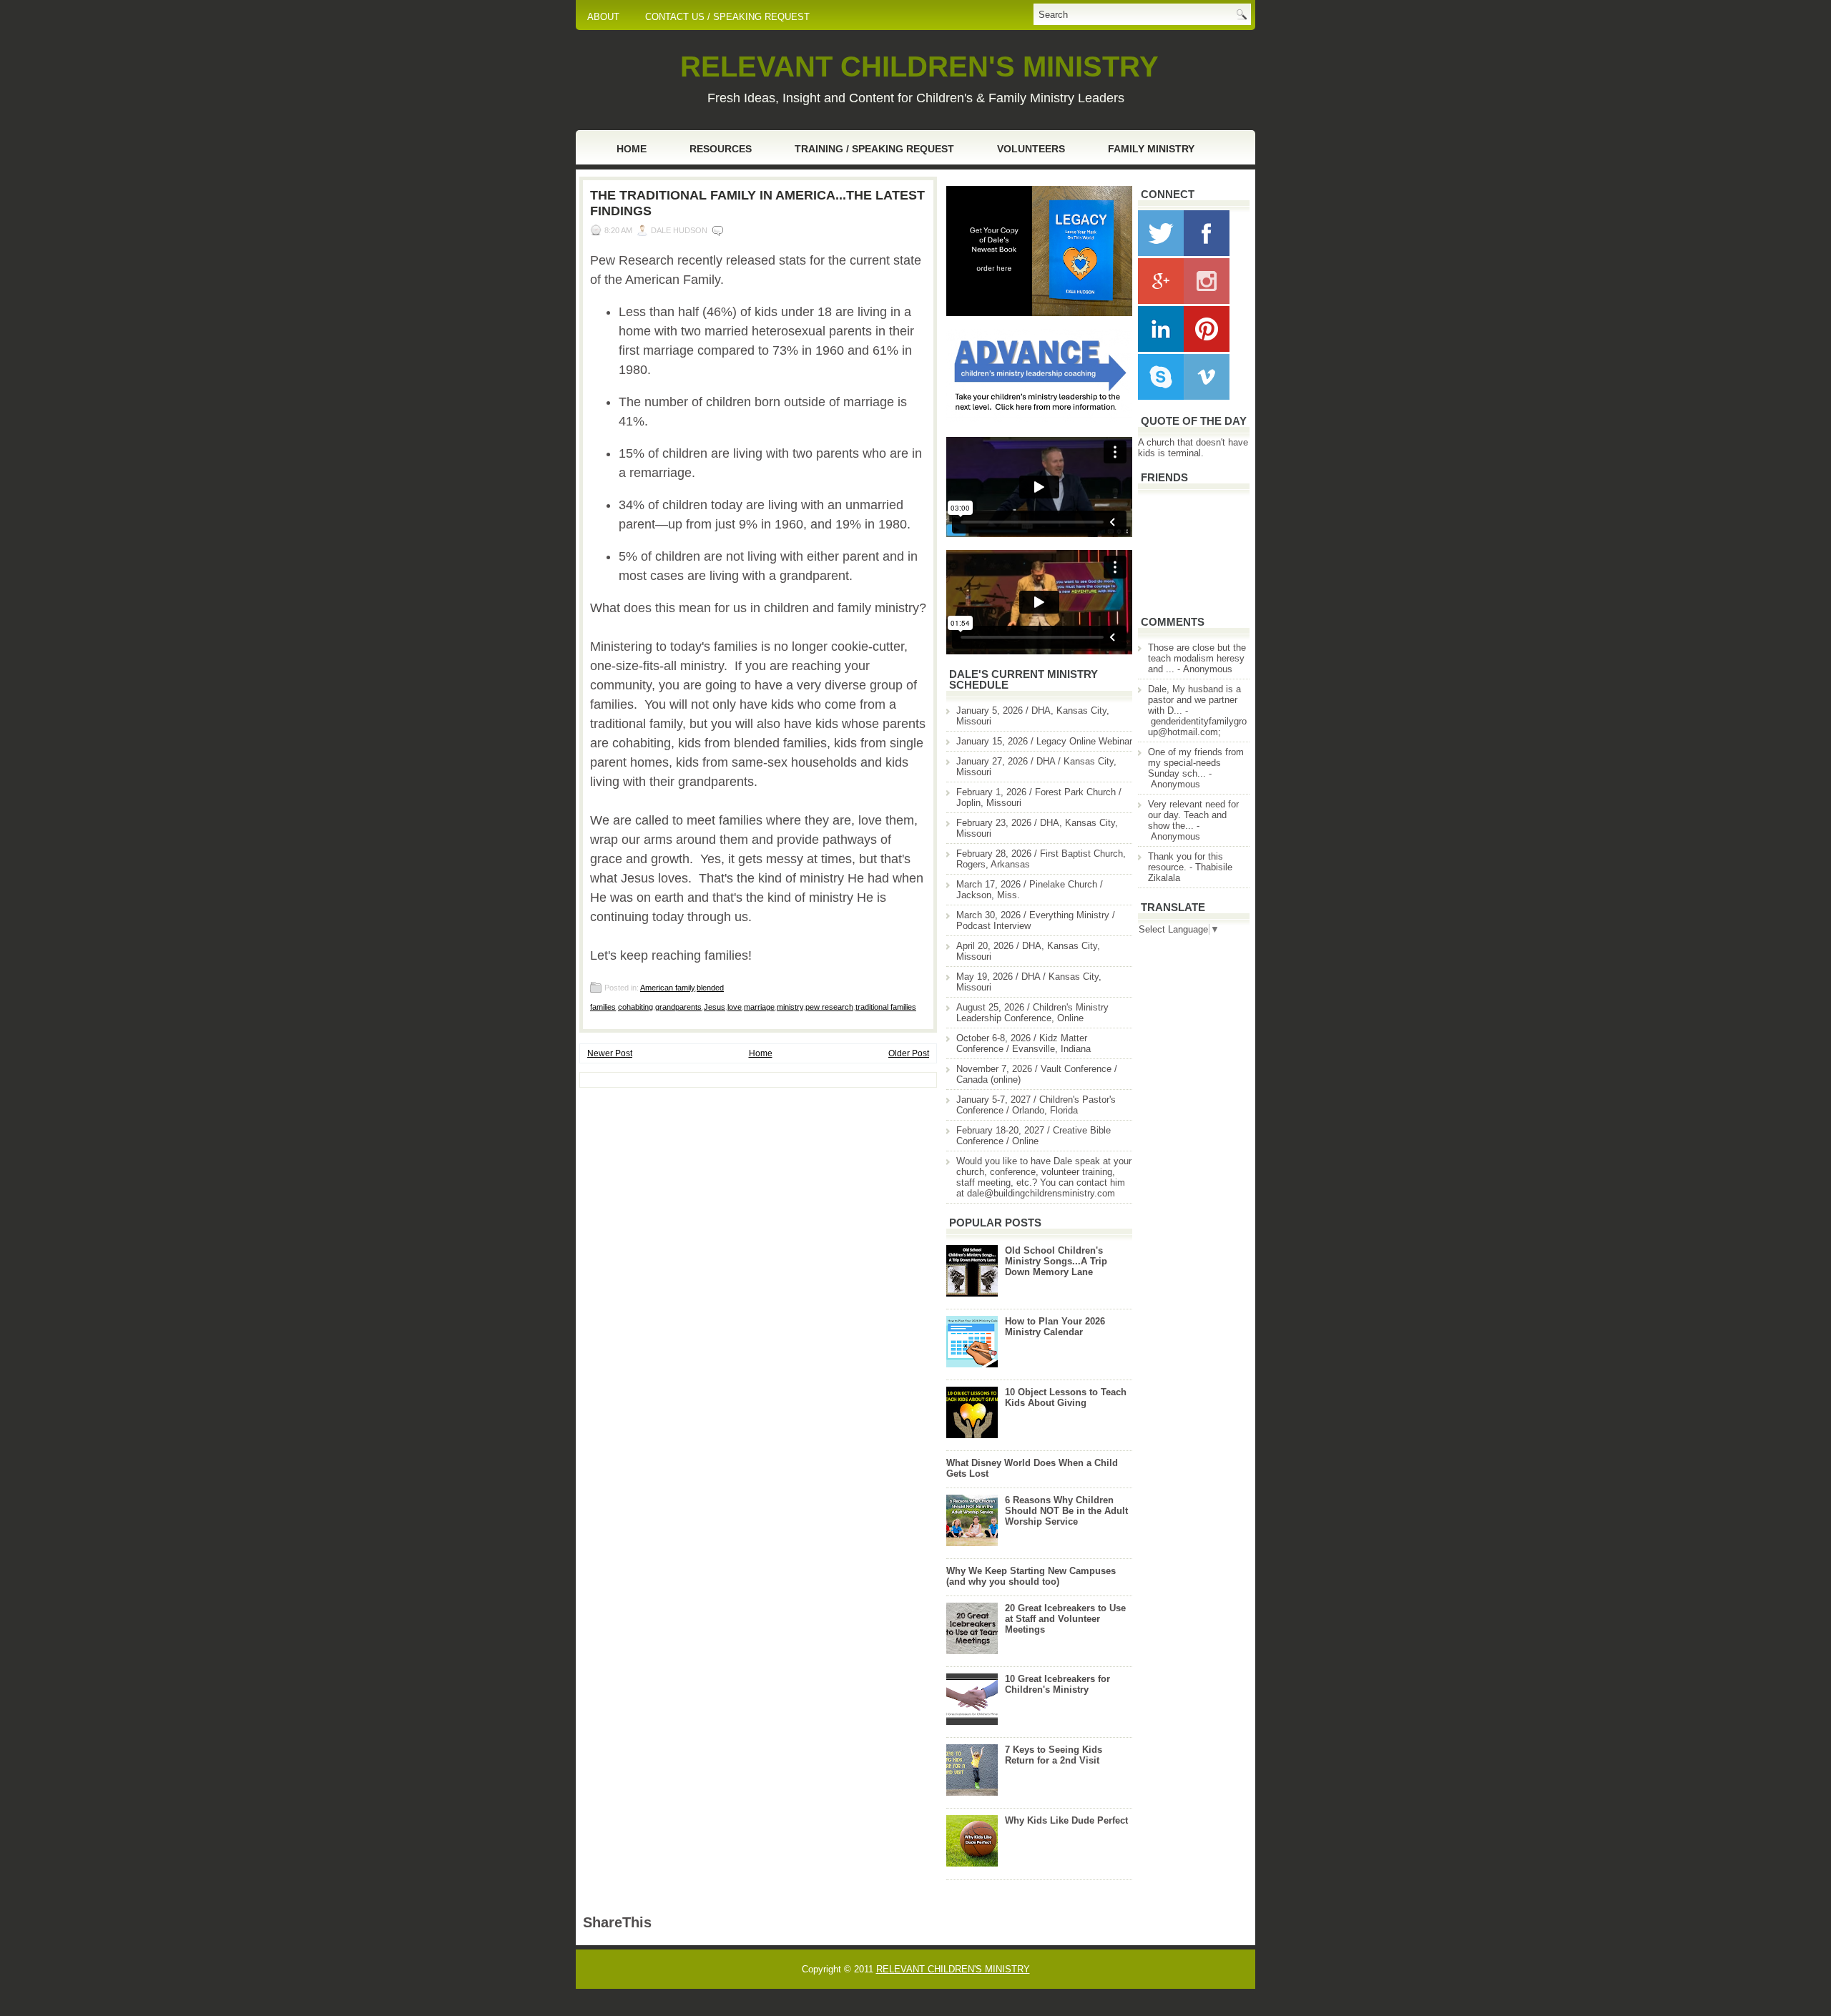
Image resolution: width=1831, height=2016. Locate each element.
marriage (759, 1007)
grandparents (678, 1007)
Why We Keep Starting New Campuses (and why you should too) (1031, 1576)
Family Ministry (1151, 149)
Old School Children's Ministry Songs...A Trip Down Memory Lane (1056, 1261)
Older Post (909, 1053)
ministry (790, 1007)
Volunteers (1031, 149)
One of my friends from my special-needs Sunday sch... (1196, 763)
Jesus (715, 1007)
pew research (829, 1007)
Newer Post (610, 1053)
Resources (721, 149)
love (735, 1007)
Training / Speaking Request (874, 149)
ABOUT (603, 17)
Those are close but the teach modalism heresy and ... (1197, 658)
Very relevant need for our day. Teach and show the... (1193, 815)
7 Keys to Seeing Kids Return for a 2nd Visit (1054, 1755)
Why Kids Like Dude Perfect (1066, 1820)
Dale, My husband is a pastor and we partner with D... (1194, 700)
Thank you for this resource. (1186, 862)
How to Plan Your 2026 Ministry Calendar (1055, 1327)
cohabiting (635, 1007)
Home (632, 149)
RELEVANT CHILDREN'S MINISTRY (919, 67)
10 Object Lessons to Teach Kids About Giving (1066, 1397)
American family (667, 988)
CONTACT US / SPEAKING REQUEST (727, 17)
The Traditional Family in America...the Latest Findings (757, 203)
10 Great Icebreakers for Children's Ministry (1057, 1684)
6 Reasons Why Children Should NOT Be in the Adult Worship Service (1066, 1511)
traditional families (886, 1007)
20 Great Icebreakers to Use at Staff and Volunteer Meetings (1065, 1619)
